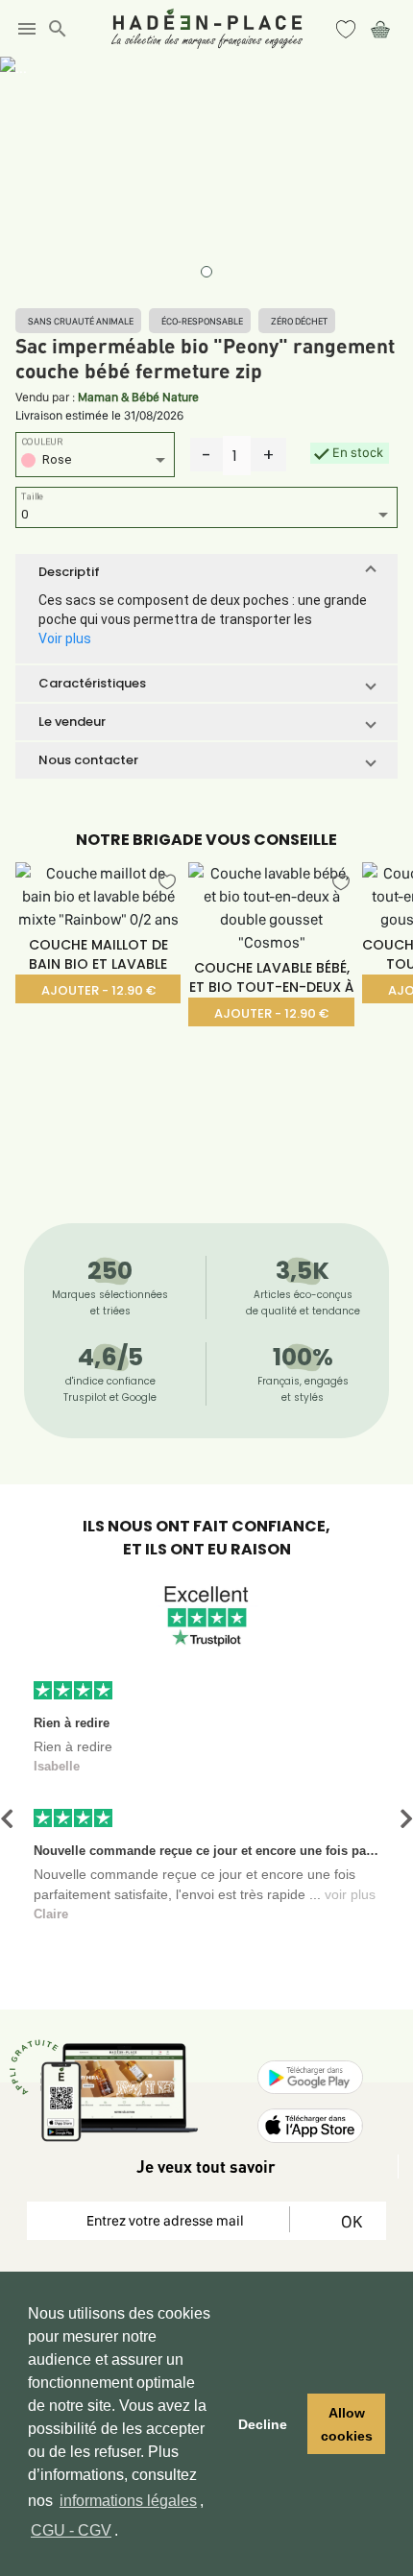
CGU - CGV (71, 2530)
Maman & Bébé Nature (138, 397)
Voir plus (65, 638)
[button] (206, 572)
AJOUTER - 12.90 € (98, 990)
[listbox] (95, 462)
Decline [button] (263, 2424)
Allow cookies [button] (347, 2424)
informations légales (128, 2501)
